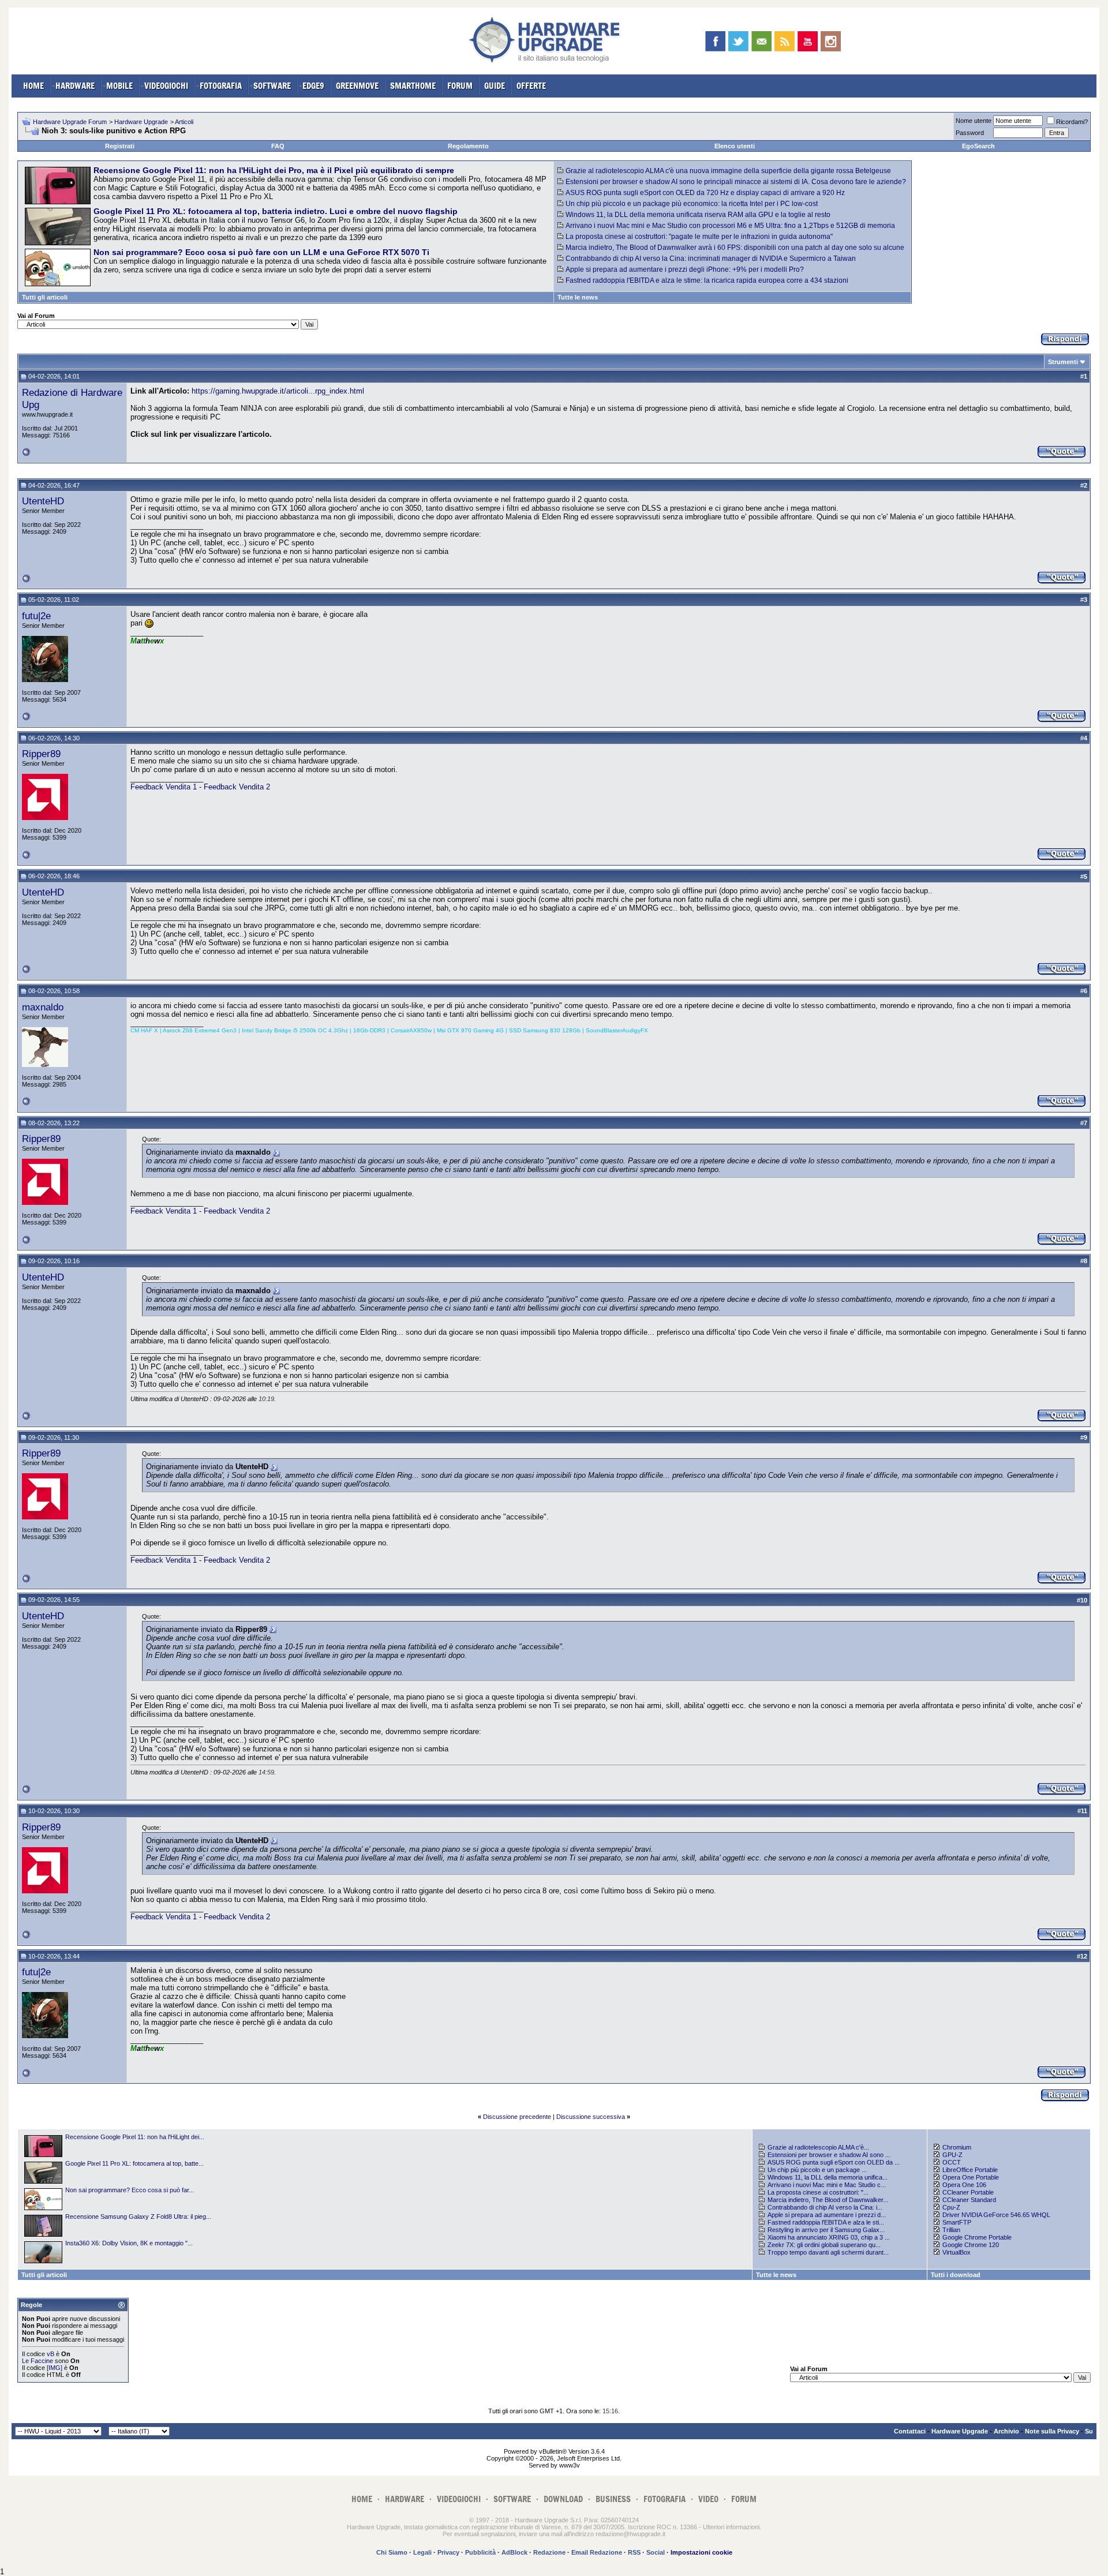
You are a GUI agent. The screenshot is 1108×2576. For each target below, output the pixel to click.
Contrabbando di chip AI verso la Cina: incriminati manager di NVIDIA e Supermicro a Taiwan (711, 259)
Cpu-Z (951, 2207)
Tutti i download (956, 2275)
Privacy (448, 2552)
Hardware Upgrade (141, 122)
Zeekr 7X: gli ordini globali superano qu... (824, 2245)
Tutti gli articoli (45, 297)
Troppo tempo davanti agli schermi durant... (828, 2252)
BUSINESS (613, 2499)
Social (656, 2552)
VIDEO (708, 2499)
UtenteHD (43, 501)
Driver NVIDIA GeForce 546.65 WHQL (996, 2215)
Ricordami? (1072, 122)
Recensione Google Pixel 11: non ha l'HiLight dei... (135, 2137)
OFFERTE (531, 86)
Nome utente (974, 121)
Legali (422, 2552)
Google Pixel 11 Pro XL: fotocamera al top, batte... (134, 2163)
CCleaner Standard (969, 2200)
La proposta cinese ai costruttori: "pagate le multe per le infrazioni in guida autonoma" (699, 237)
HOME (33, 86)
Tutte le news (578, 297)
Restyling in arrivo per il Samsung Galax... (826, 2230)
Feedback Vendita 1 (165, 787)
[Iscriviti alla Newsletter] (761, 41)
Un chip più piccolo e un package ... (817, 2170)
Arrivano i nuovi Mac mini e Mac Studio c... (827, 2185)
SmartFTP (957, 2222)
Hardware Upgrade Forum (70, 122)
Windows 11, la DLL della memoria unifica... (828, 2177)
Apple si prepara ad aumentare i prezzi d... (827, 2215)
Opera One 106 (964, 2185)
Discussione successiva (591, 2117)
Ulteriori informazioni (731, 2527)
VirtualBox (957, 2252)
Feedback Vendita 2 (237, 787)
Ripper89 (41, 754)
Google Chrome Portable (977, 2237)
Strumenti (1063, 362)
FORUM (460, 86)
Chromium (957, 2147)
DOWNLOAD (563, 2499)
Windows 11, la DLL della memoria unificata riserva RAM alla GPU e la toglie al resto (698, 215)
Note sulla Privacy (1052, 2431)
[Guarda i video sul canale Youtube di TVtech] (808, 41)
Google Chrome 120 (971, 2245)
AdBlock (514, 2552)
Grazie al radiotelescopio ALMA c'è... (818, 2147)
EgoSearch (978, 146)
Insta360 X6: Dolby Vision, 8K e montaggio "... (129, 2243)
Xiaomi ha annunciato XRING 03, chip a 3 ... (829, 2237)
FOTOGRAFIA (221, 86)
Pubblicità (480, 2552)
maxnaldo (43, 1007)
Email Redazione (597, 2552)
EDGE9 (313, 86)
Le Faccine (38, 2361)
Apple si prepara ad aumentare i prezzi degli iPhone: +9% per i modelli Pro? (685, 269)
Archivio (1006, 2431)
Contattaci (910, 2431)
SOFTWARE (272, 86)
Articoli (184, 122)
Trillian (951, 2230)
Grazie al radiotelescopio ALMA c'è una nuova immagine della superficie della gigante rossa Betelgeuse (728, 171)
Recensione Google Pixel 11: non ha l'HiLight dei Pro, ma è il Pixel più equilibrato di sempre (274, 170)
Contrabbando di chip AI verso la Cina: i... (825, 2207)
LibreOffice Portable (970, 2170)
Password (970, 133)
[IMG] (55, 2368)
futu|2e (36, 616)
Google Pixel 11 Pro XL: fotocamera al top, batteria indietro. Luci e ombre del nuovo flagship (276, 211)
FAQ (278, 146)
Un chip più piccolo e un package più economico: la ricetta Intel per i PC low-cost (692, 204)
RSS (634, 2552)
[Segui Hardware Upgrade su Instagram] (831, 41)
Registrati (120, 146)
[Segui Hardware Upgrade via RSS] (785, 41)
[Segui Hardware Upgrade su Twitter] (738, 41)
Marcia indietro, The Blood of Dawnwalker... (828, 2200)
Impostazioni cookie (701, 2552)
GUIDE (495, 86)
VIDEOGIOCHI (166, 86)
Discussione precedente (517, 2117)
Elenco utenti (735, 146)
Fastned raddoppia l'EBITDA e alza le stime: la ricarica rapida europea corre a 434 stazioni (707, 280)
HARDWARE (75, 86)
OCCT (952, 2162)
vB (50, 2354)
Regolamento (468, 146)
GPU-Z (952, 2155)
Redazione (549, 2552)
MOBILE (119, 86)
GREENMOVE (357, 86)
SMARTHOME (413, 86)
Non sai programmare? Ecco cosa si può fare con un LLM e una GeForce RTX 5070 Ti (261, 252)
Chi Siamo (392, 2552)
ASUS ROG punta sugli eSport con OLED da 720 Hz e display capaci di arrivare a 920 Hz (705, 193)
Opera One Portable (971, 2177)
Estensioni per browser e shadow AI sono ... (829, 2155)
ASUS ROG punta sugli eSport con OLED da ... (834, 2162)
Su (1089, 2431)
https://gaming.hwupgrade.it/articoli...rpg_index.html (278, 391)
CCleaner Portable (968, 2192)
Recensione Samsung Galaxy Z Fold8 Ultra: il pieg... (138, 2216)
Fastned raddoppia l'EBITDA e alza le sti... (826, 2222)
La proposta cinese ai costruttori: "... (818, 2192)
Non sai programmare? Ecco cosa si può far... (130, 2190)
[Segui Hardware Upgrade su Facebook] (715, 41)
